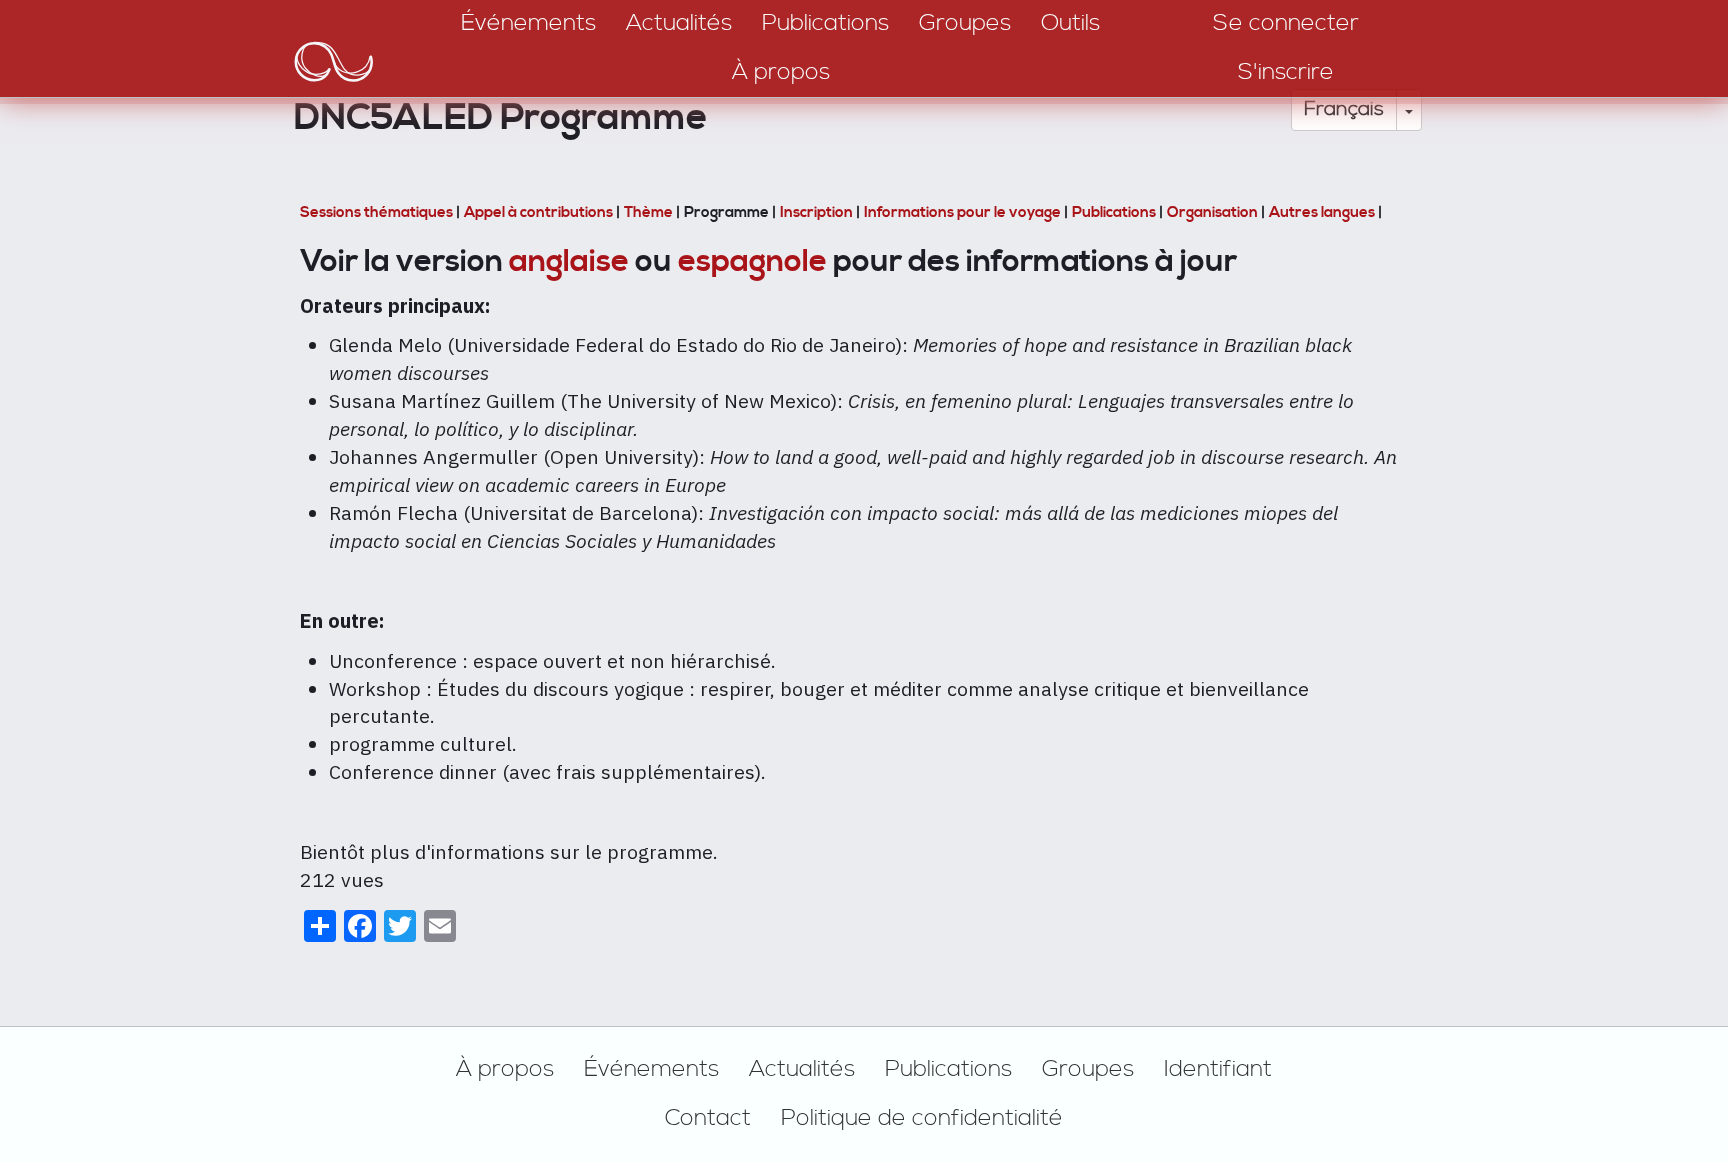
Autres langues (1322, 212)
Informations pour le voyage (964, 212)
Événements (651, 1069)
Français (1344, 109)
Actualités (802, 1069)
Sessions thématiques (378, 212)
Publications (1115, 212)
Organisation (1214, 212)
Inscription (818, 212)
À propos (505, 1069)
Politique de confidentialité (922, 1118)
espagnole (752, 261)
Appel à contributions (540, 212)
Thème (650, 212)
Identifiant (1218, 1069)
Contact (708, 1118)
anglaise (569, 261)
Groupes (1088, 1069)
